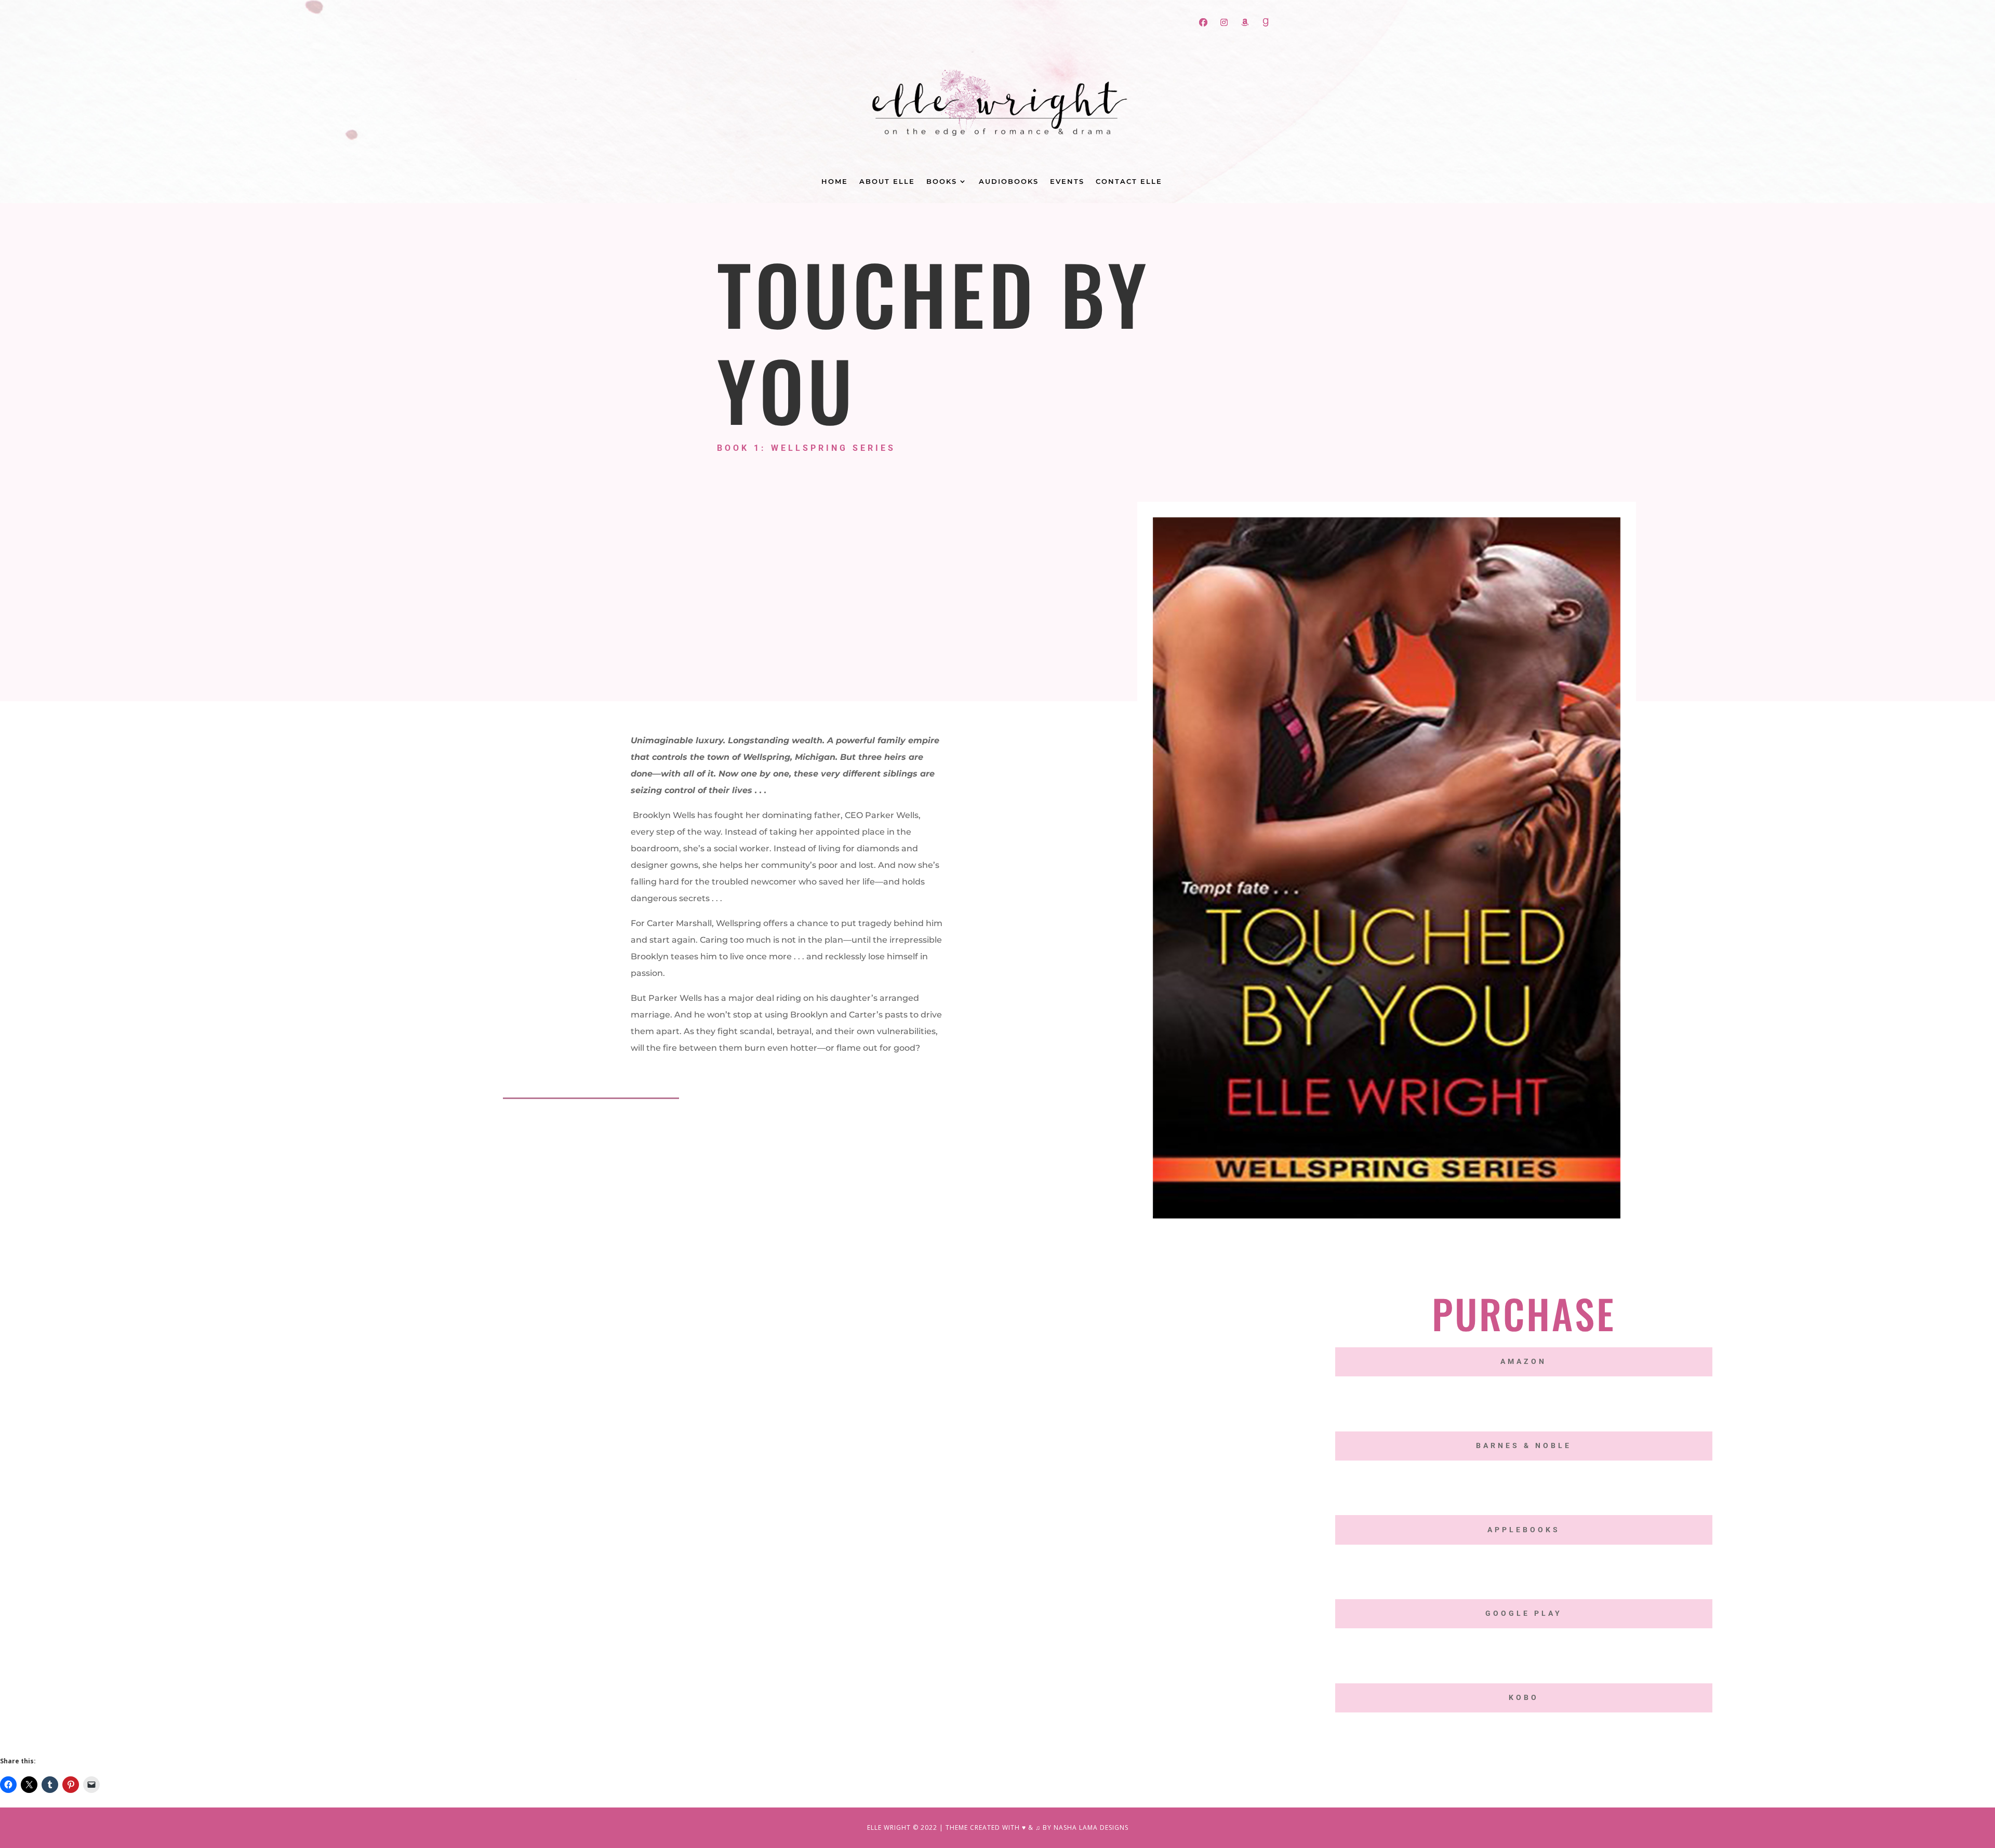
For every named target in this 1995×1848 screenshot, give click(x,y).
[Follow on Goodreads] (1266, 22)
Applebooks (1524, 1530)
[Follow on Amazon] (1245, 22)
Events (1067, 182)
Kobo (1524, 1697)
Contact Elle (1129, 182)
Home (835, 182)
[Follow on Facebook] (1203, 22)
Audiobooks (1009, 182)
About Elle (887, 182)
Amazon (1524, 1361)
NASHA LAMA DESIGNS (1091, 1827)
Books (942, 182)
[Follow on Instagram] (1224, 22)
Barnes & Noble (1524, 1445)
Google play (1524, 1613)
